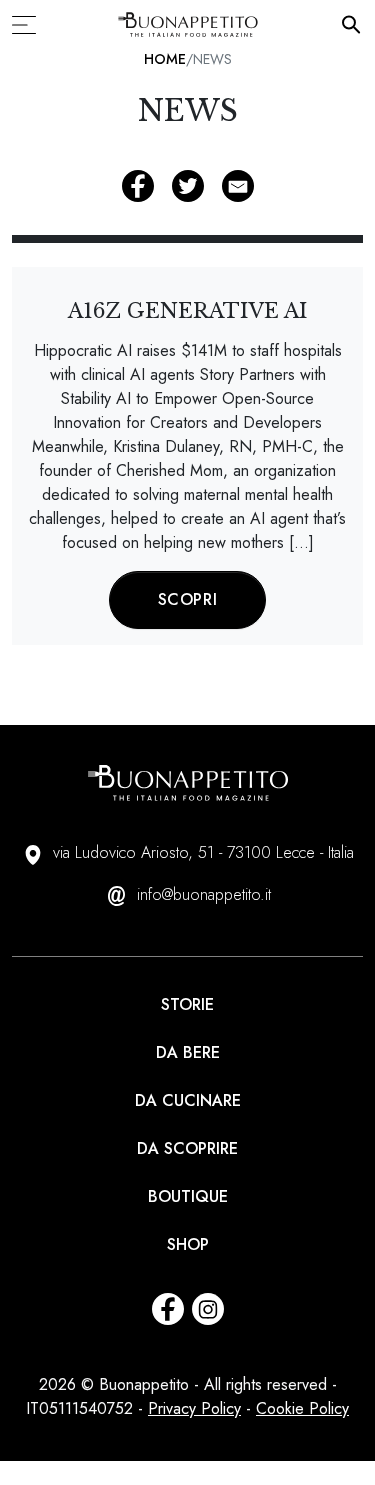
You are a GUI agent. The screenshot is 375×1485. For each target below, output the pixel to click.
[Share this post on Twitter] (188, 186)
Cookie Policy (302, 1408)
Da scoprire (187, 1148)
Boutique (188, 1196)
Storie (187, 1004)
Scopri (188, 599)
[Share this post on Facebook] (138, 186)
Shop (188, 1244)
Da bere (188, 1052)
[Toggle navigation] (30, 25)
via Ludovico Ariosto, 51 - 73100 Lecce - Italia (203, 852)
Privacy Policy (194, 1408)
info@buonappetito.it (204, 894)
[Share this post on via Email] (238, 186)
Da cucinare (188, 1100)
